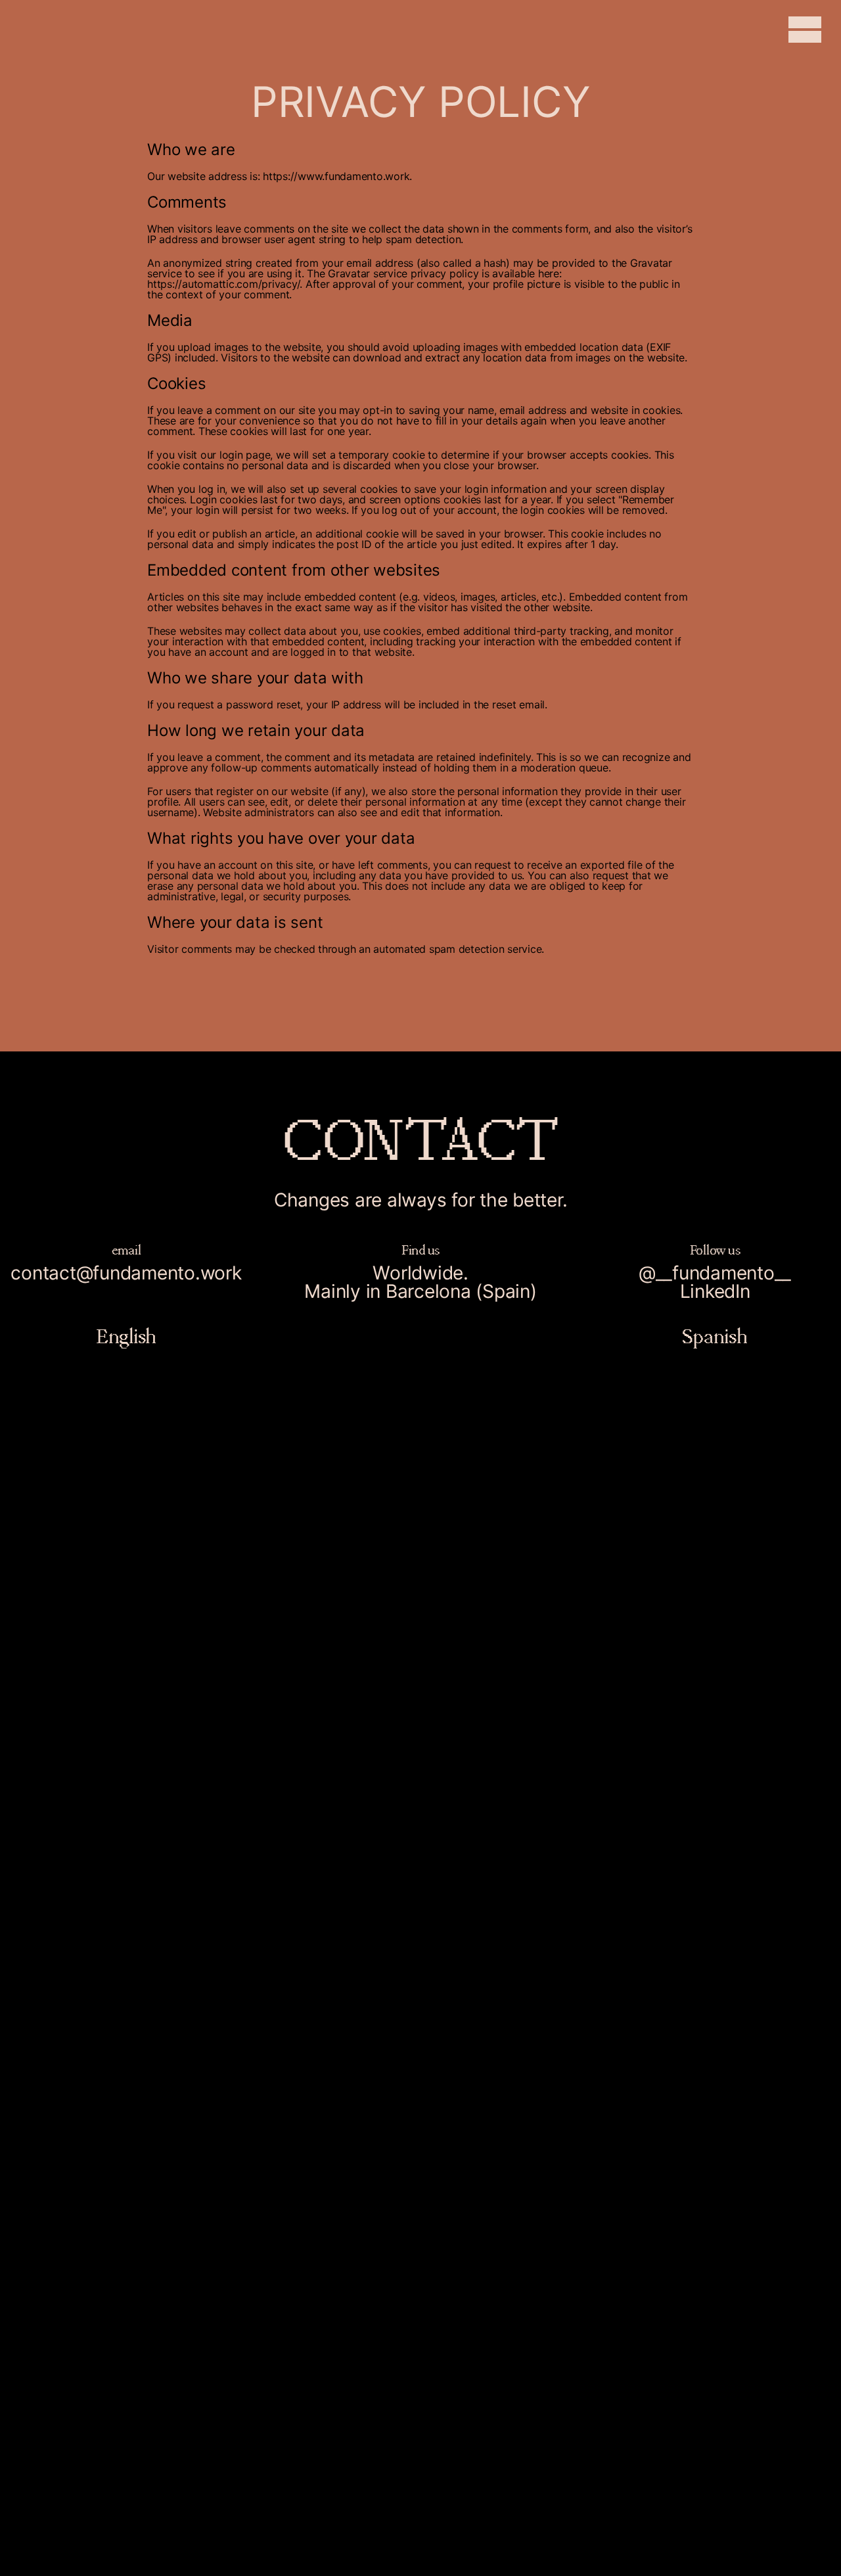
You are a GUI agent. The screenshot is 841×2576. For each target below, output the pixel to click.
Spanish (715, 1336)
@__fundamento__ (715, 1273)
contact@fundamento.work (126, 1273)
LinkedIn (715, 1291)
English (126, 1336)
